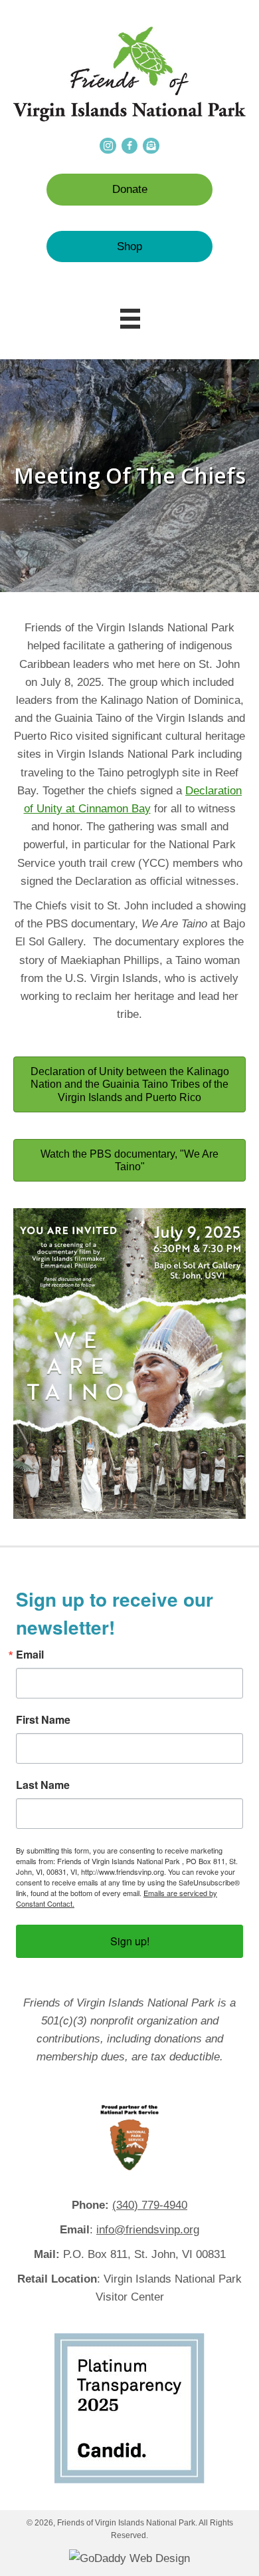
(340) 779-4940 (150, 2205)
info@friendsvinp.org (148, 2230)
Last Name (43, 1785)
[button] (129, 189)
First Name (43, 1720)
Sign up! (130, 1941)
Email (30, 1655)
